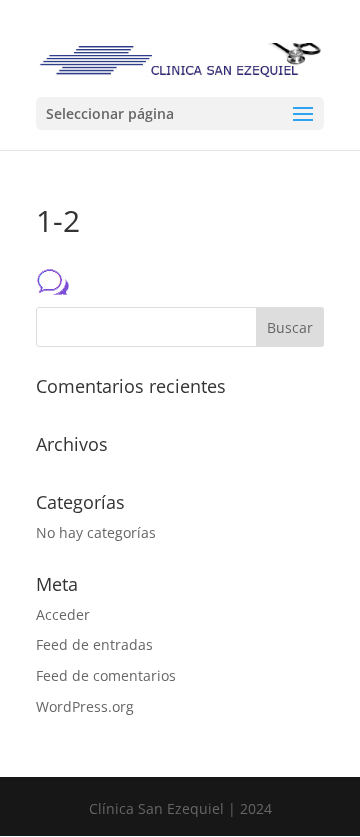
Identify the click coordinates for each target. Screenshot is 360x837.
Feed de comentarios (106, 675)
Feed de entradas (94, 644)
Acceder (63, 614)
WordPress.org (85, 706)
